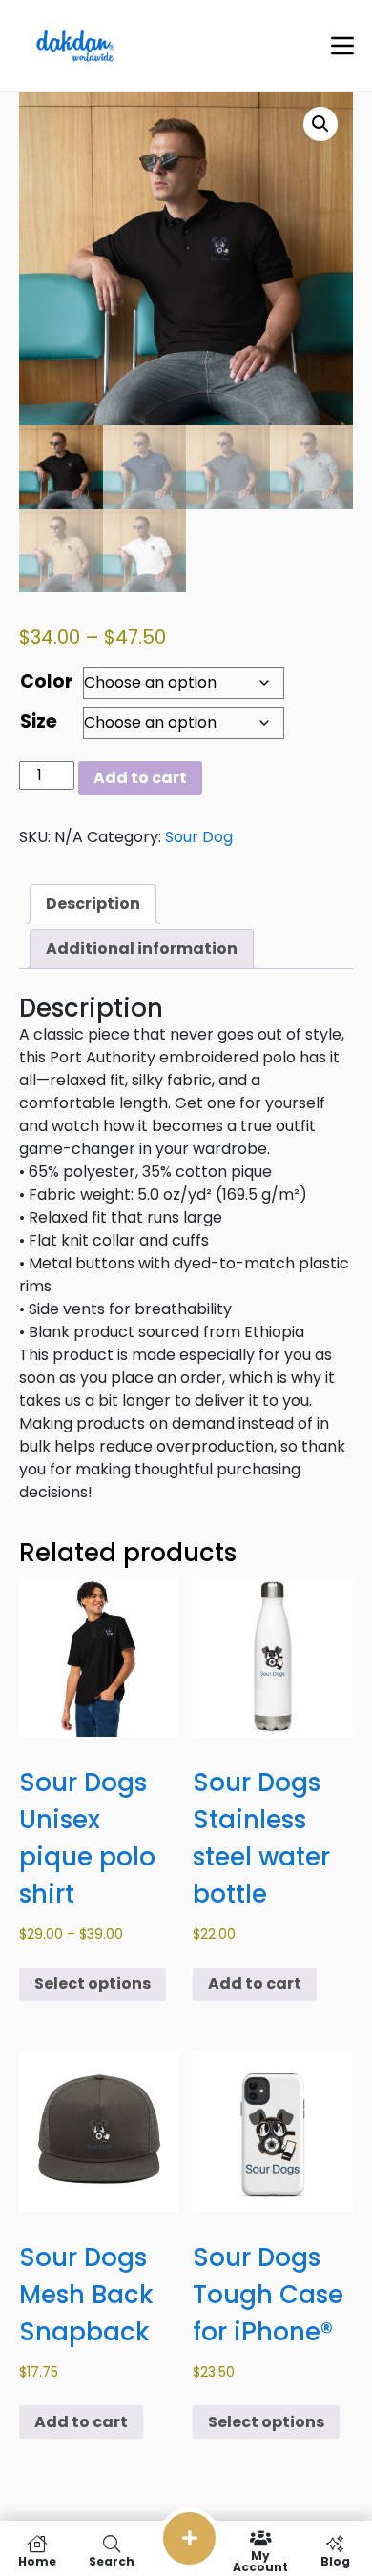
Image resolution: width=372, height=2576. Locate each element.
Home (37, 2560)
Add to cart (140, 778)
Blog (335, 2560)
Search (112, 2560)
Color (46, 681)
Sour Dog (199, 837)
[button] (320, 124)
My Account (260, 2560)
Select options (93, 1983)
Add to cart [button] (255, 1983)
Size (39, 721)
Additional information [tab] (142, 948)
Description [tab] (93, 904)
